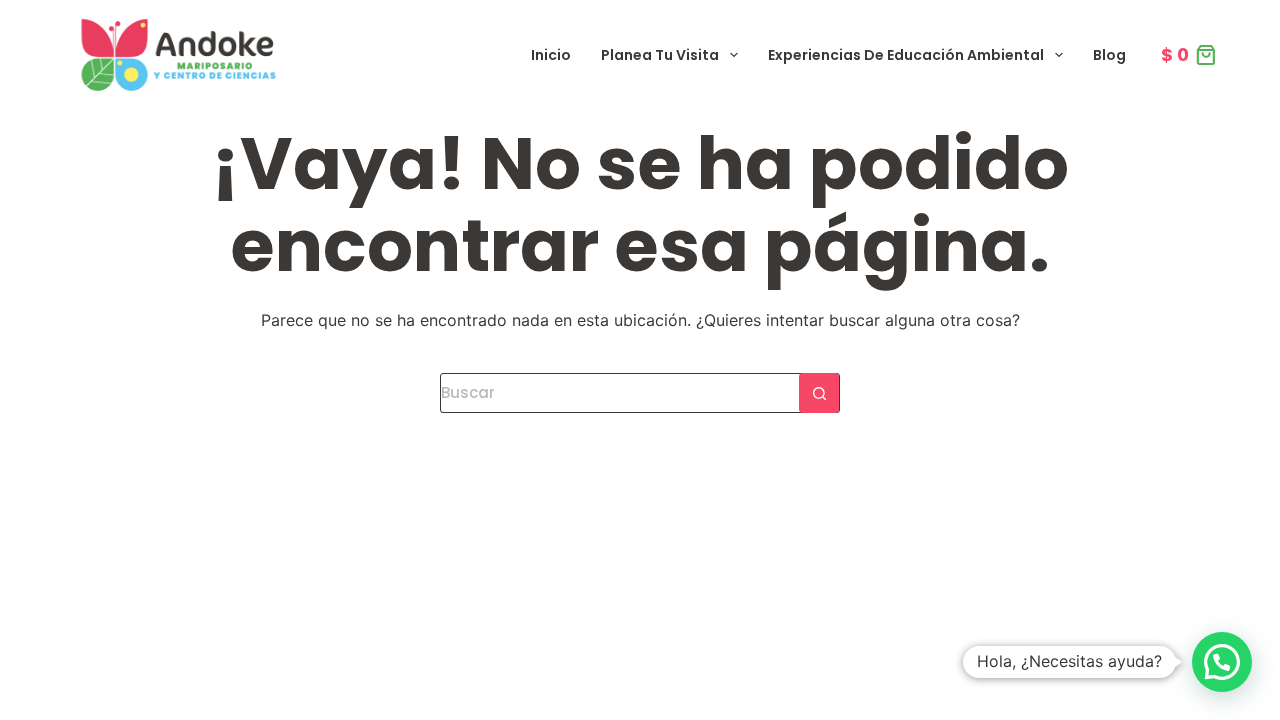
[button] (1222, 662)
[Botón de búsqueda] (819, 393)
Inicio (551, 55)
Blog (1109, 55)
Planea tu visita (660, 55)
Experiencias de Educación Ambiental (906, 55)
